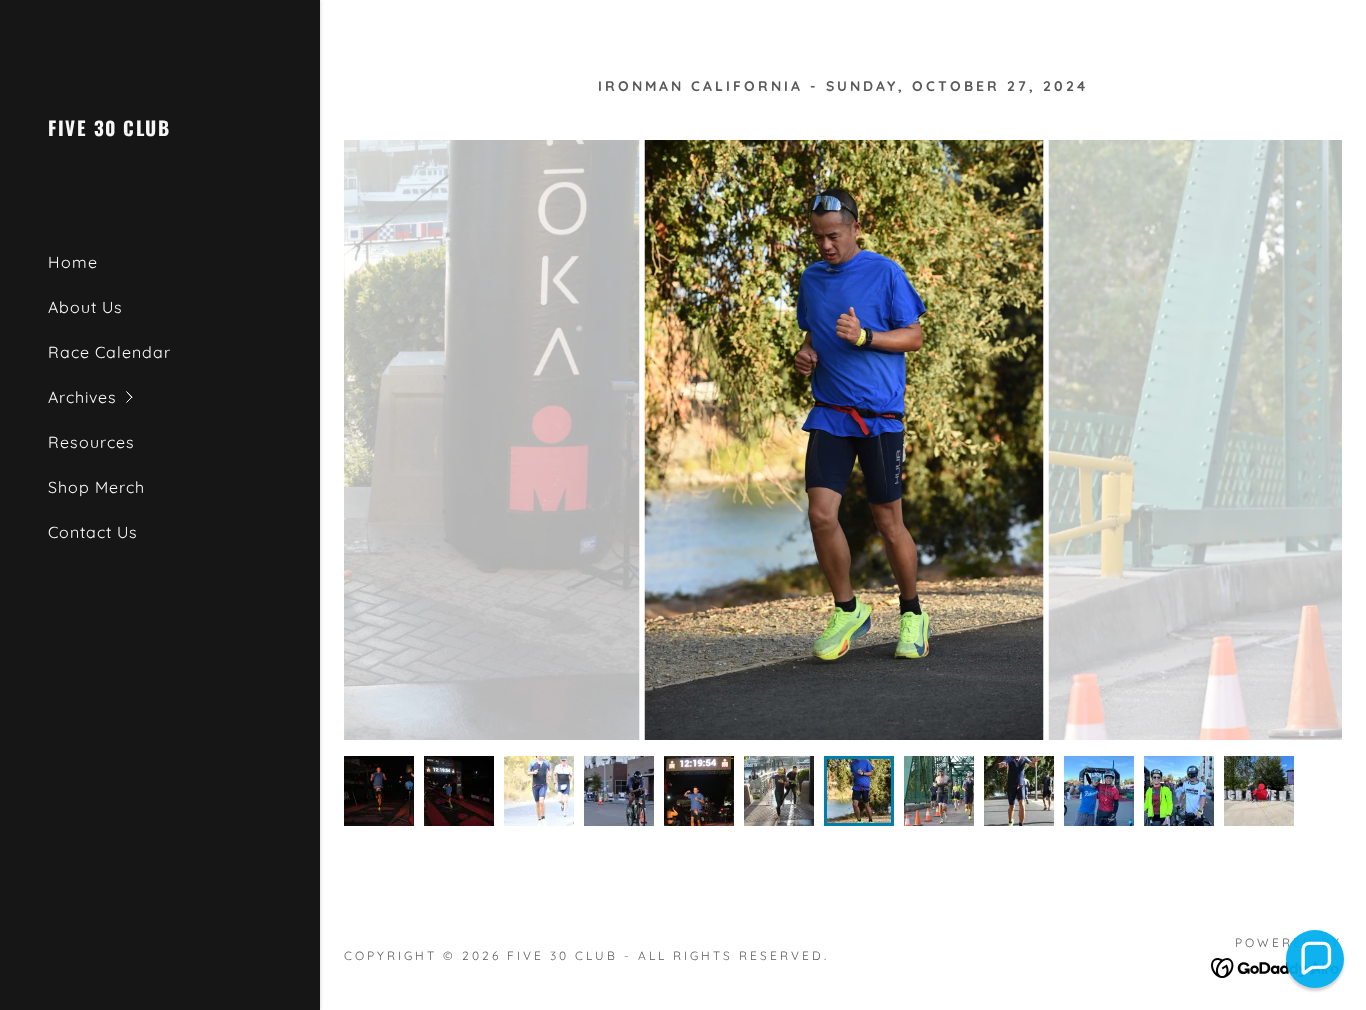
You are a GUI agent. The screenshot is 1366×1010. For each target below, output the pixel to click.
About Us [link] (85, 307)
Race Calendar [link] (109, 352)
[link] (109, 130)
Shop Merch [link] (96, 487)
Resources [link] (91, 442)
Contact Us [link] (93, 532)
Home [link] (73, 262)
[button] (184, 397)
